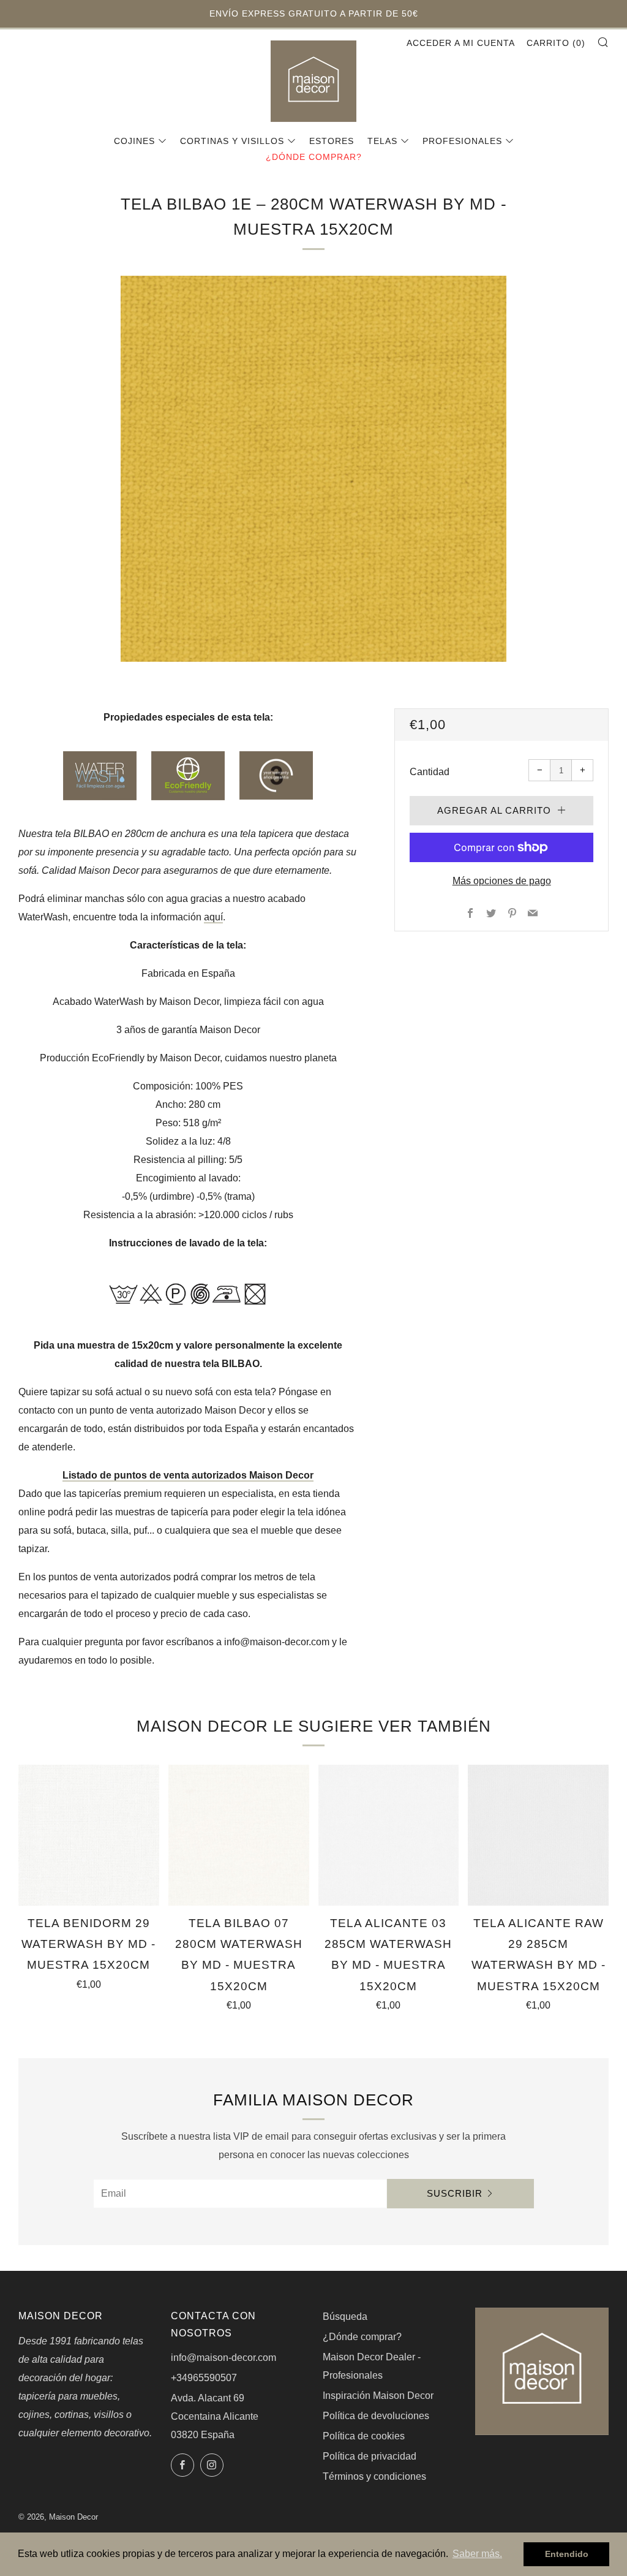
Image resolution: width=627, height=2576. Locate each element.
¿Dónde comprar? (314, 157)
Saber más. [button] (477, 2554)
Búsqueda (345, 2317)
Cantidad (430, 772)
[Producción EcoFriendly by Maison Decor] (188, 775)
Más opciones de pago (502, 881)
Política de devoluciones (376, 2416)
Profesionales (462, 141)
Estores (332, 141)
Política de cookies (364, 2436)
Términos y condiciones (374, 2476)
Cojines (134, 141)
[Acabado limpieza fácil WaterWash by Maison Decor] (100, 775)
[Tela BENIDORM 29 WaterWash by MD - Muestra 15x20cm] (89, 1835)
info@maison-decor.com (223, 2358)
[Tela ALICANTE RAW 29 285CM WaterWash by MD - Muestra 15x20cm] (538, 1835)
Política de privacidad (370, 2456)
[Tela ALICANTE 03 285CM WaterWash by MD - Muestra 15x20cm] (389, 1835)
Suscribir (455, 2193)
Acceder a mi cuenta (461, 43)
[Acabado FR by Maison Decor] (276, 775)
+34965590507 (204, 2378)
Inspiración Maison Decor (378, 2396)
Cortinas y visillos (232, 141)
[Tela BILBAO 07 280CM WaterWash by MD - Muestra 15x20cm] (239, 1835)
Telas (382, 141)
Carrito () (556, 43)
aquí (213, 917)
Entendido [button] (567, 2554)
